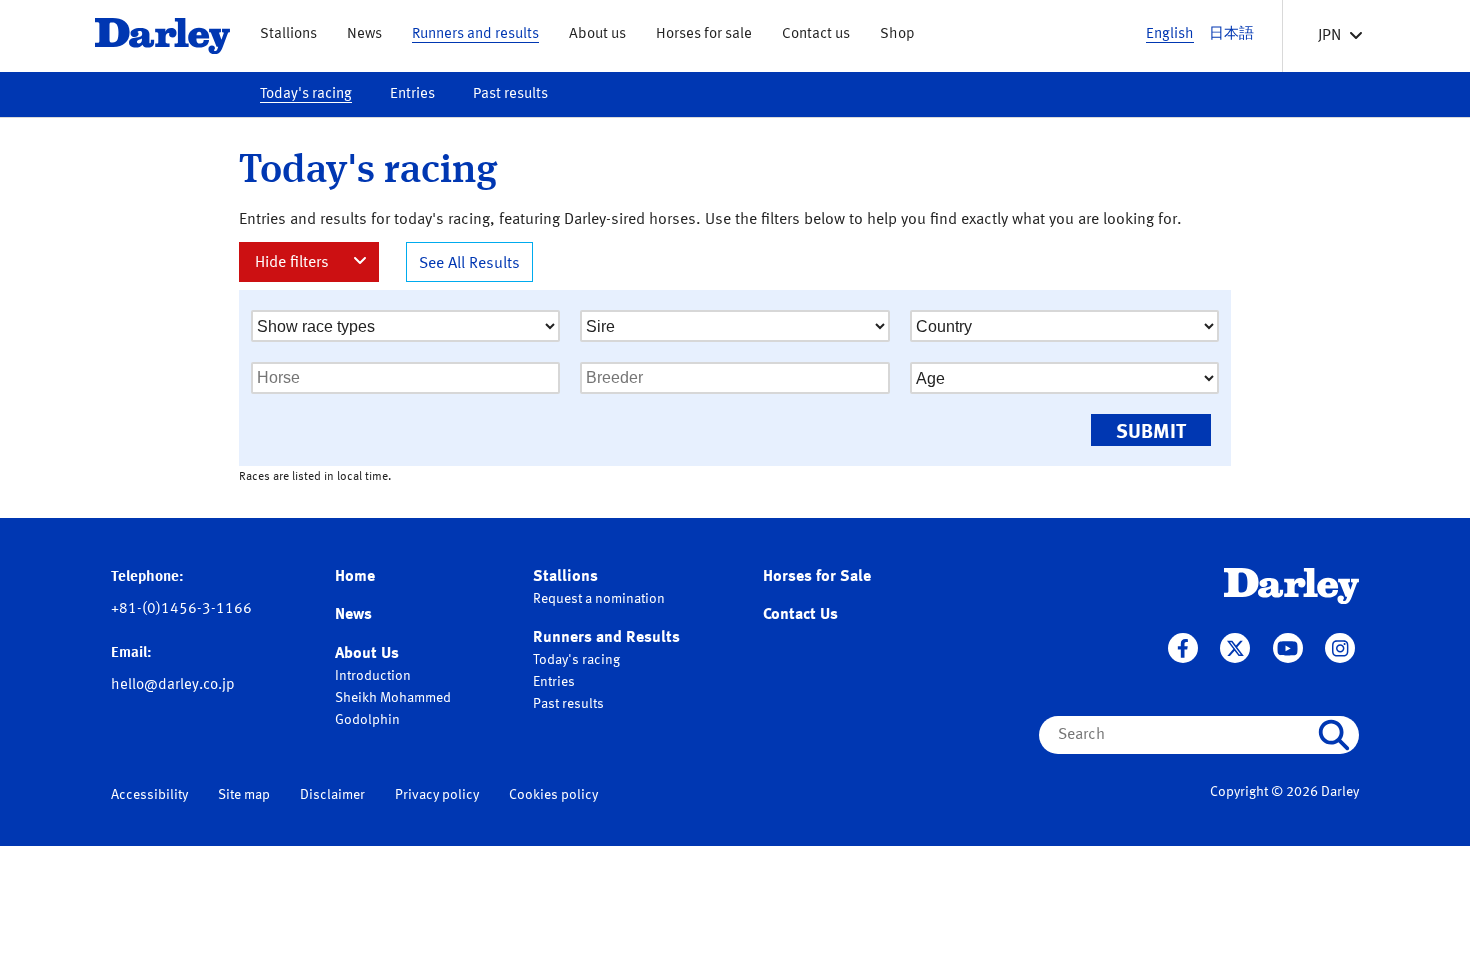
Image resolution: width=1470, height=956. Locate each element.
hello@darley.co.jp (173, 685)
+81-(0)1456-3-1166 (181, 609)
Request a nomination (599, 599)
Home (355, 577)
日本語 (1231, 34)
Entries (412, 94)
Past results (510, 94)
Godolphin (367, 720)
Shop (897, 34)
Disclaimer (332, 795)
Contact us (816, 34)
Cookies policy (553, 795)
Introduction (373, 676)
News (364, 34)
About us (597, 34)
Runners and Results (606, 638)
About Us (367, 654)
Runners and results (475, 34)
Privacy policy (437, 795)
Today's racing (306, 94)
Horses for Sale (817, 577)
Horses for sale (704, 34)
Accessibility (149, 795)
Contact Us (800, 615)
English (1170, 34)
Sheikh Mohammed (393, 698)
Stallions (288, 34)
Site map (244, 795)
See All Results (469, 264)
